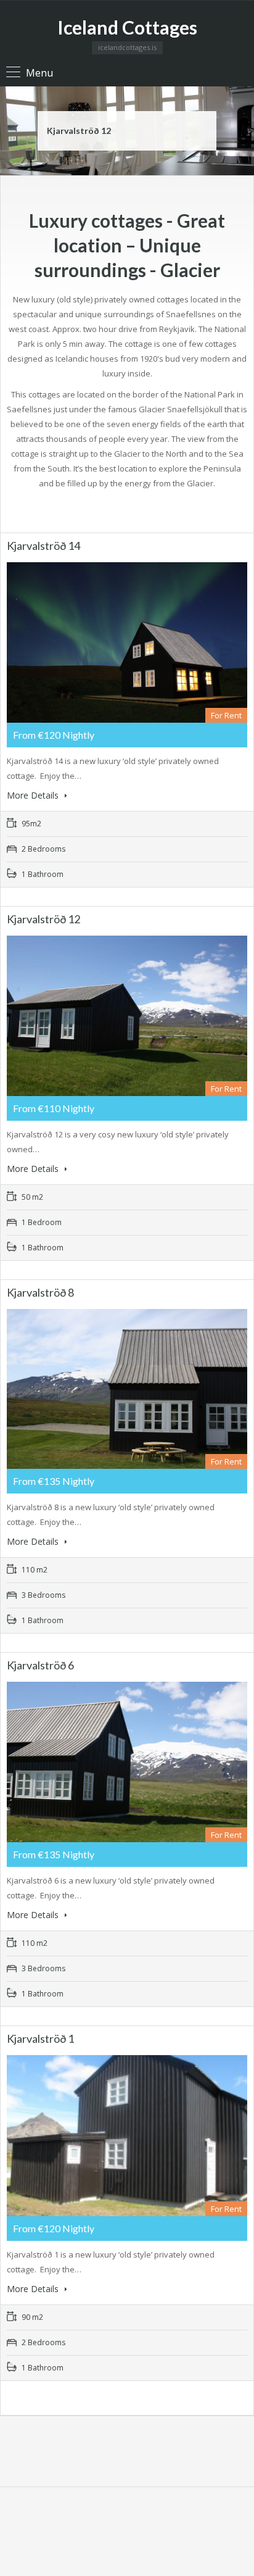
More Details (34, 795)
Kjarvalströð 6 (40, 1665)
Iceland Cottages (127, 27)
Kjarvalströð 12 (79, 131)
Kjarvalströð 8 (40, 1292)
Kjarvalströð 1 (40, 2038)
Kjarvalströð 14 (43, 546)
